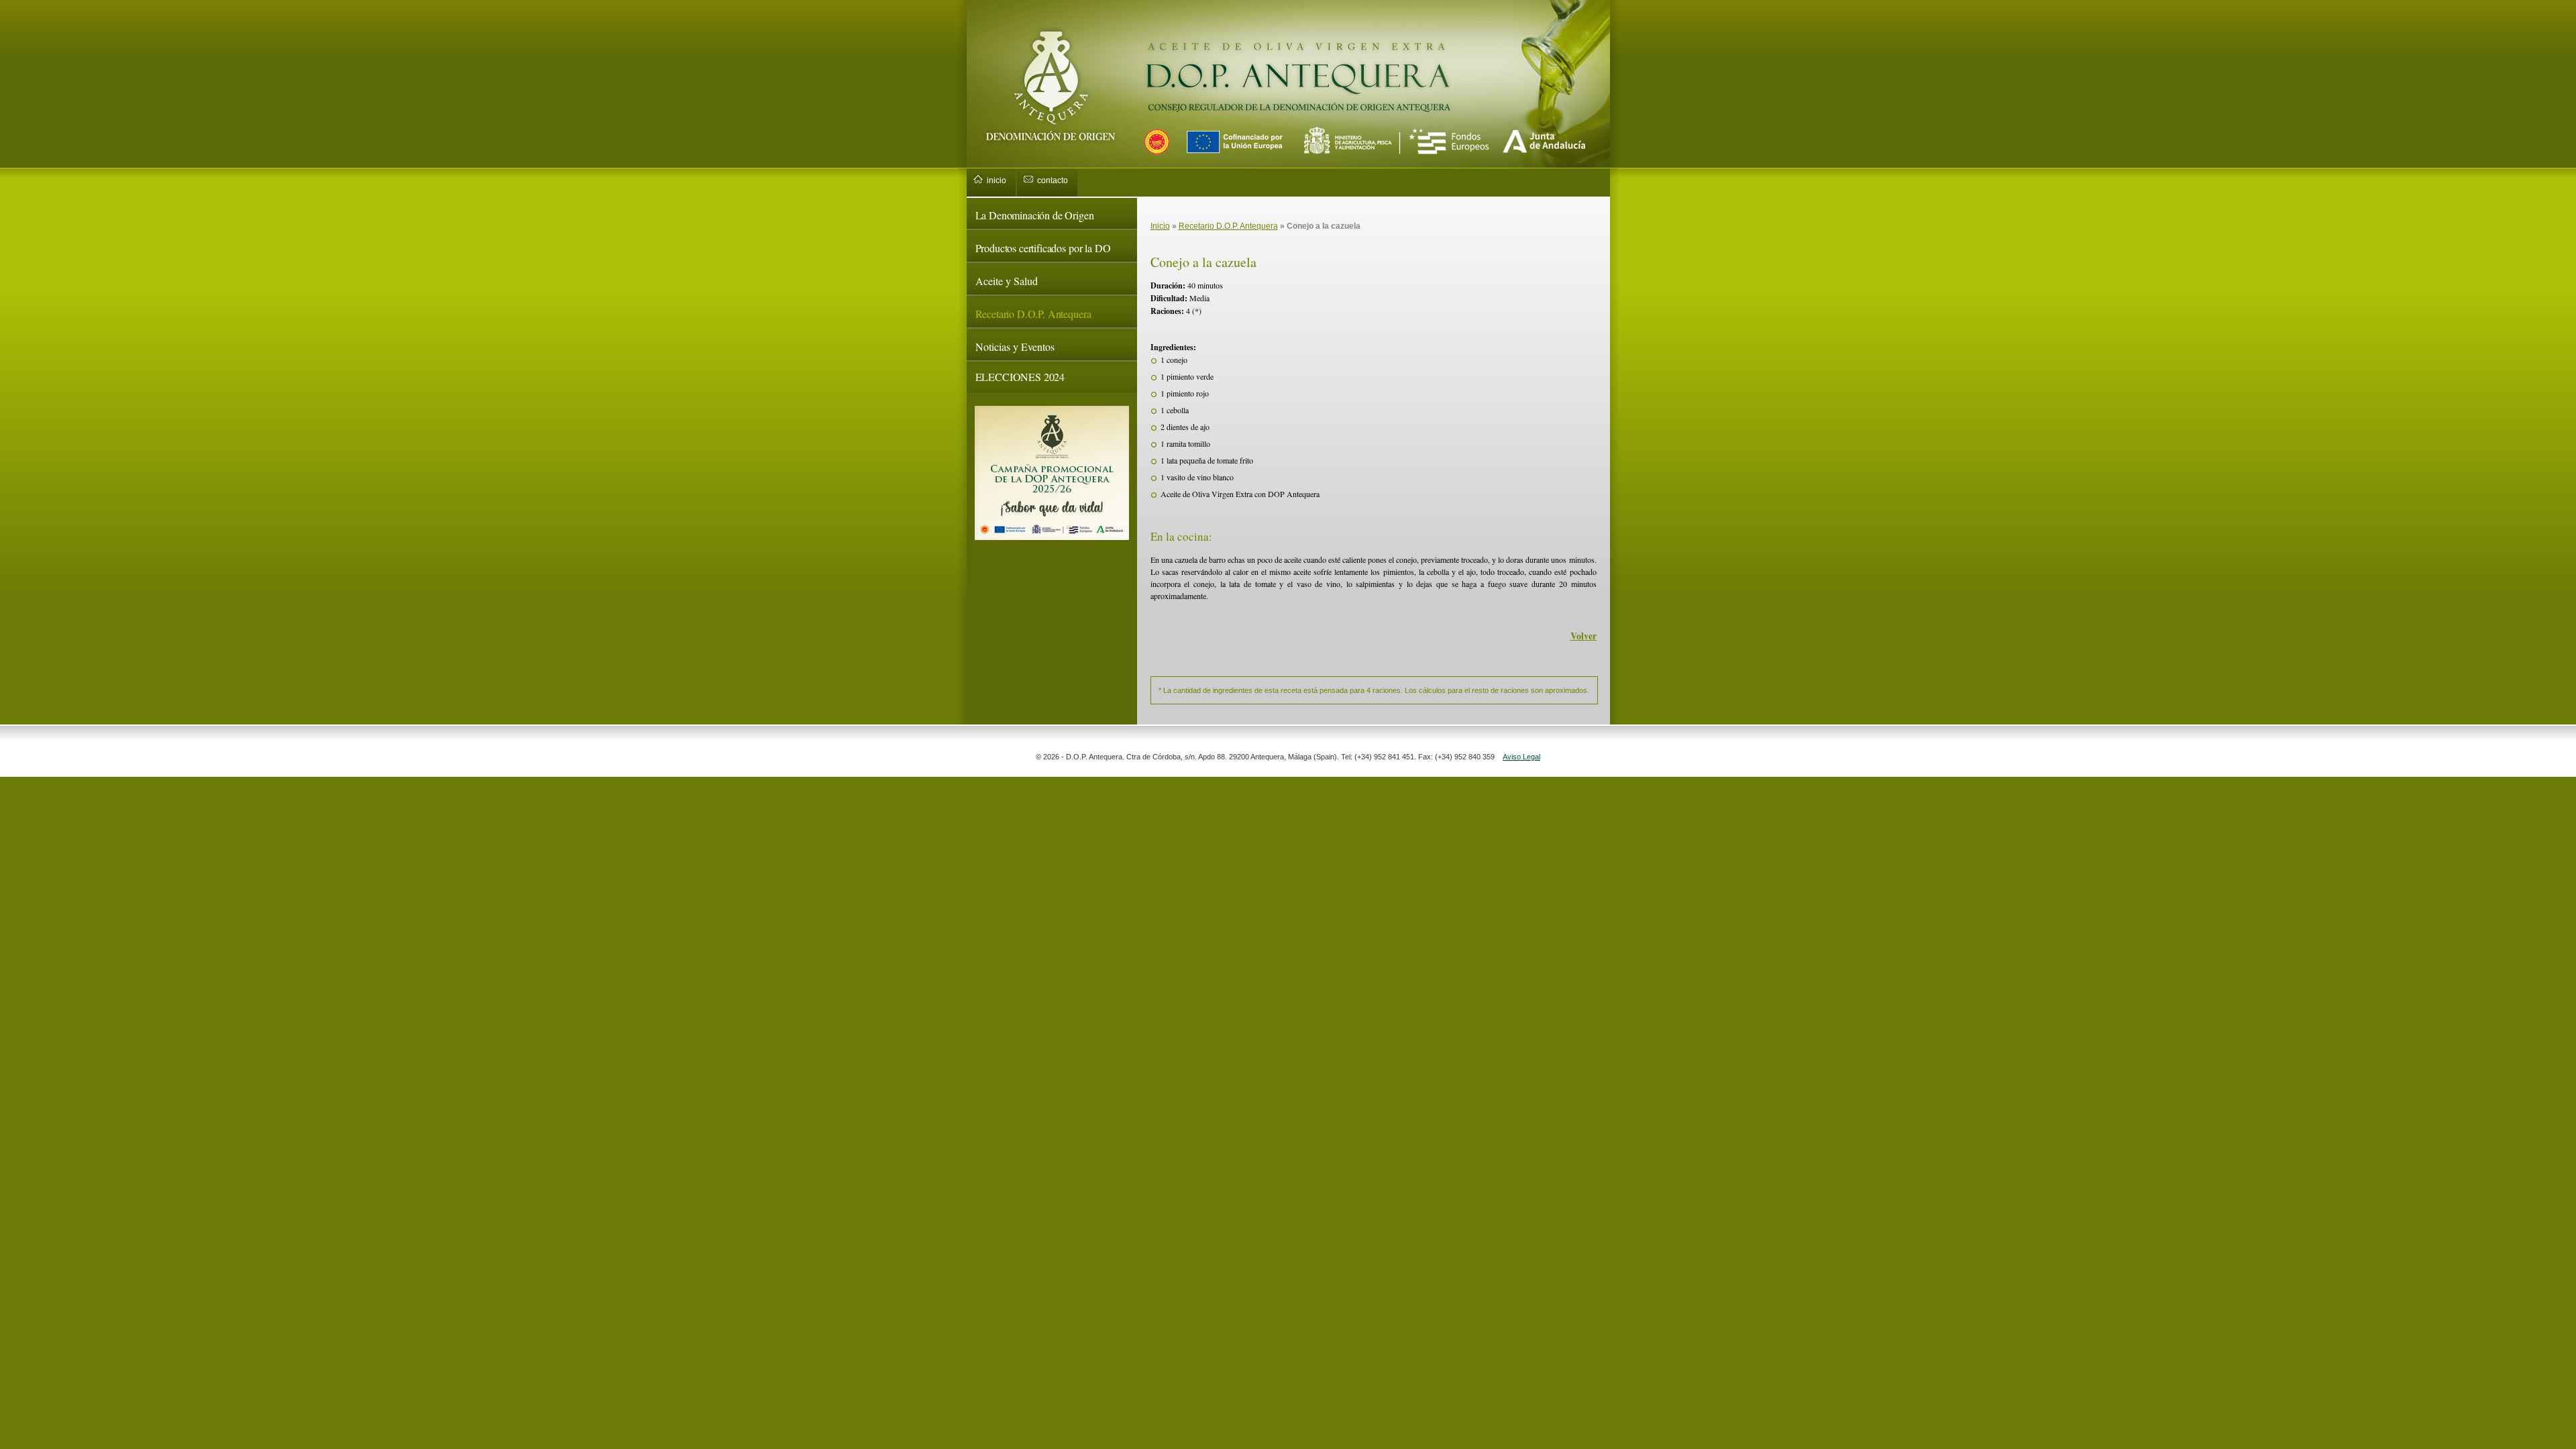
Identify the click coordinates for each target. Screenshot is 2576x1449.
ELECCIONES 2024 (1020, 377)
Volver (1584, 636)
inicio (997, 180)
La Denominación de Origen (1035, 215)
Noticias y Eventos (1015, 346)
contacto (1053, 180)
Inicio (1160, 226)
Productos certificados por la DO (1043, 248)
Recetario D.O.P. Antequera (1033, 314)
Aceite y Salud (1007, 281)
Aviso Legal (1521, 757)
